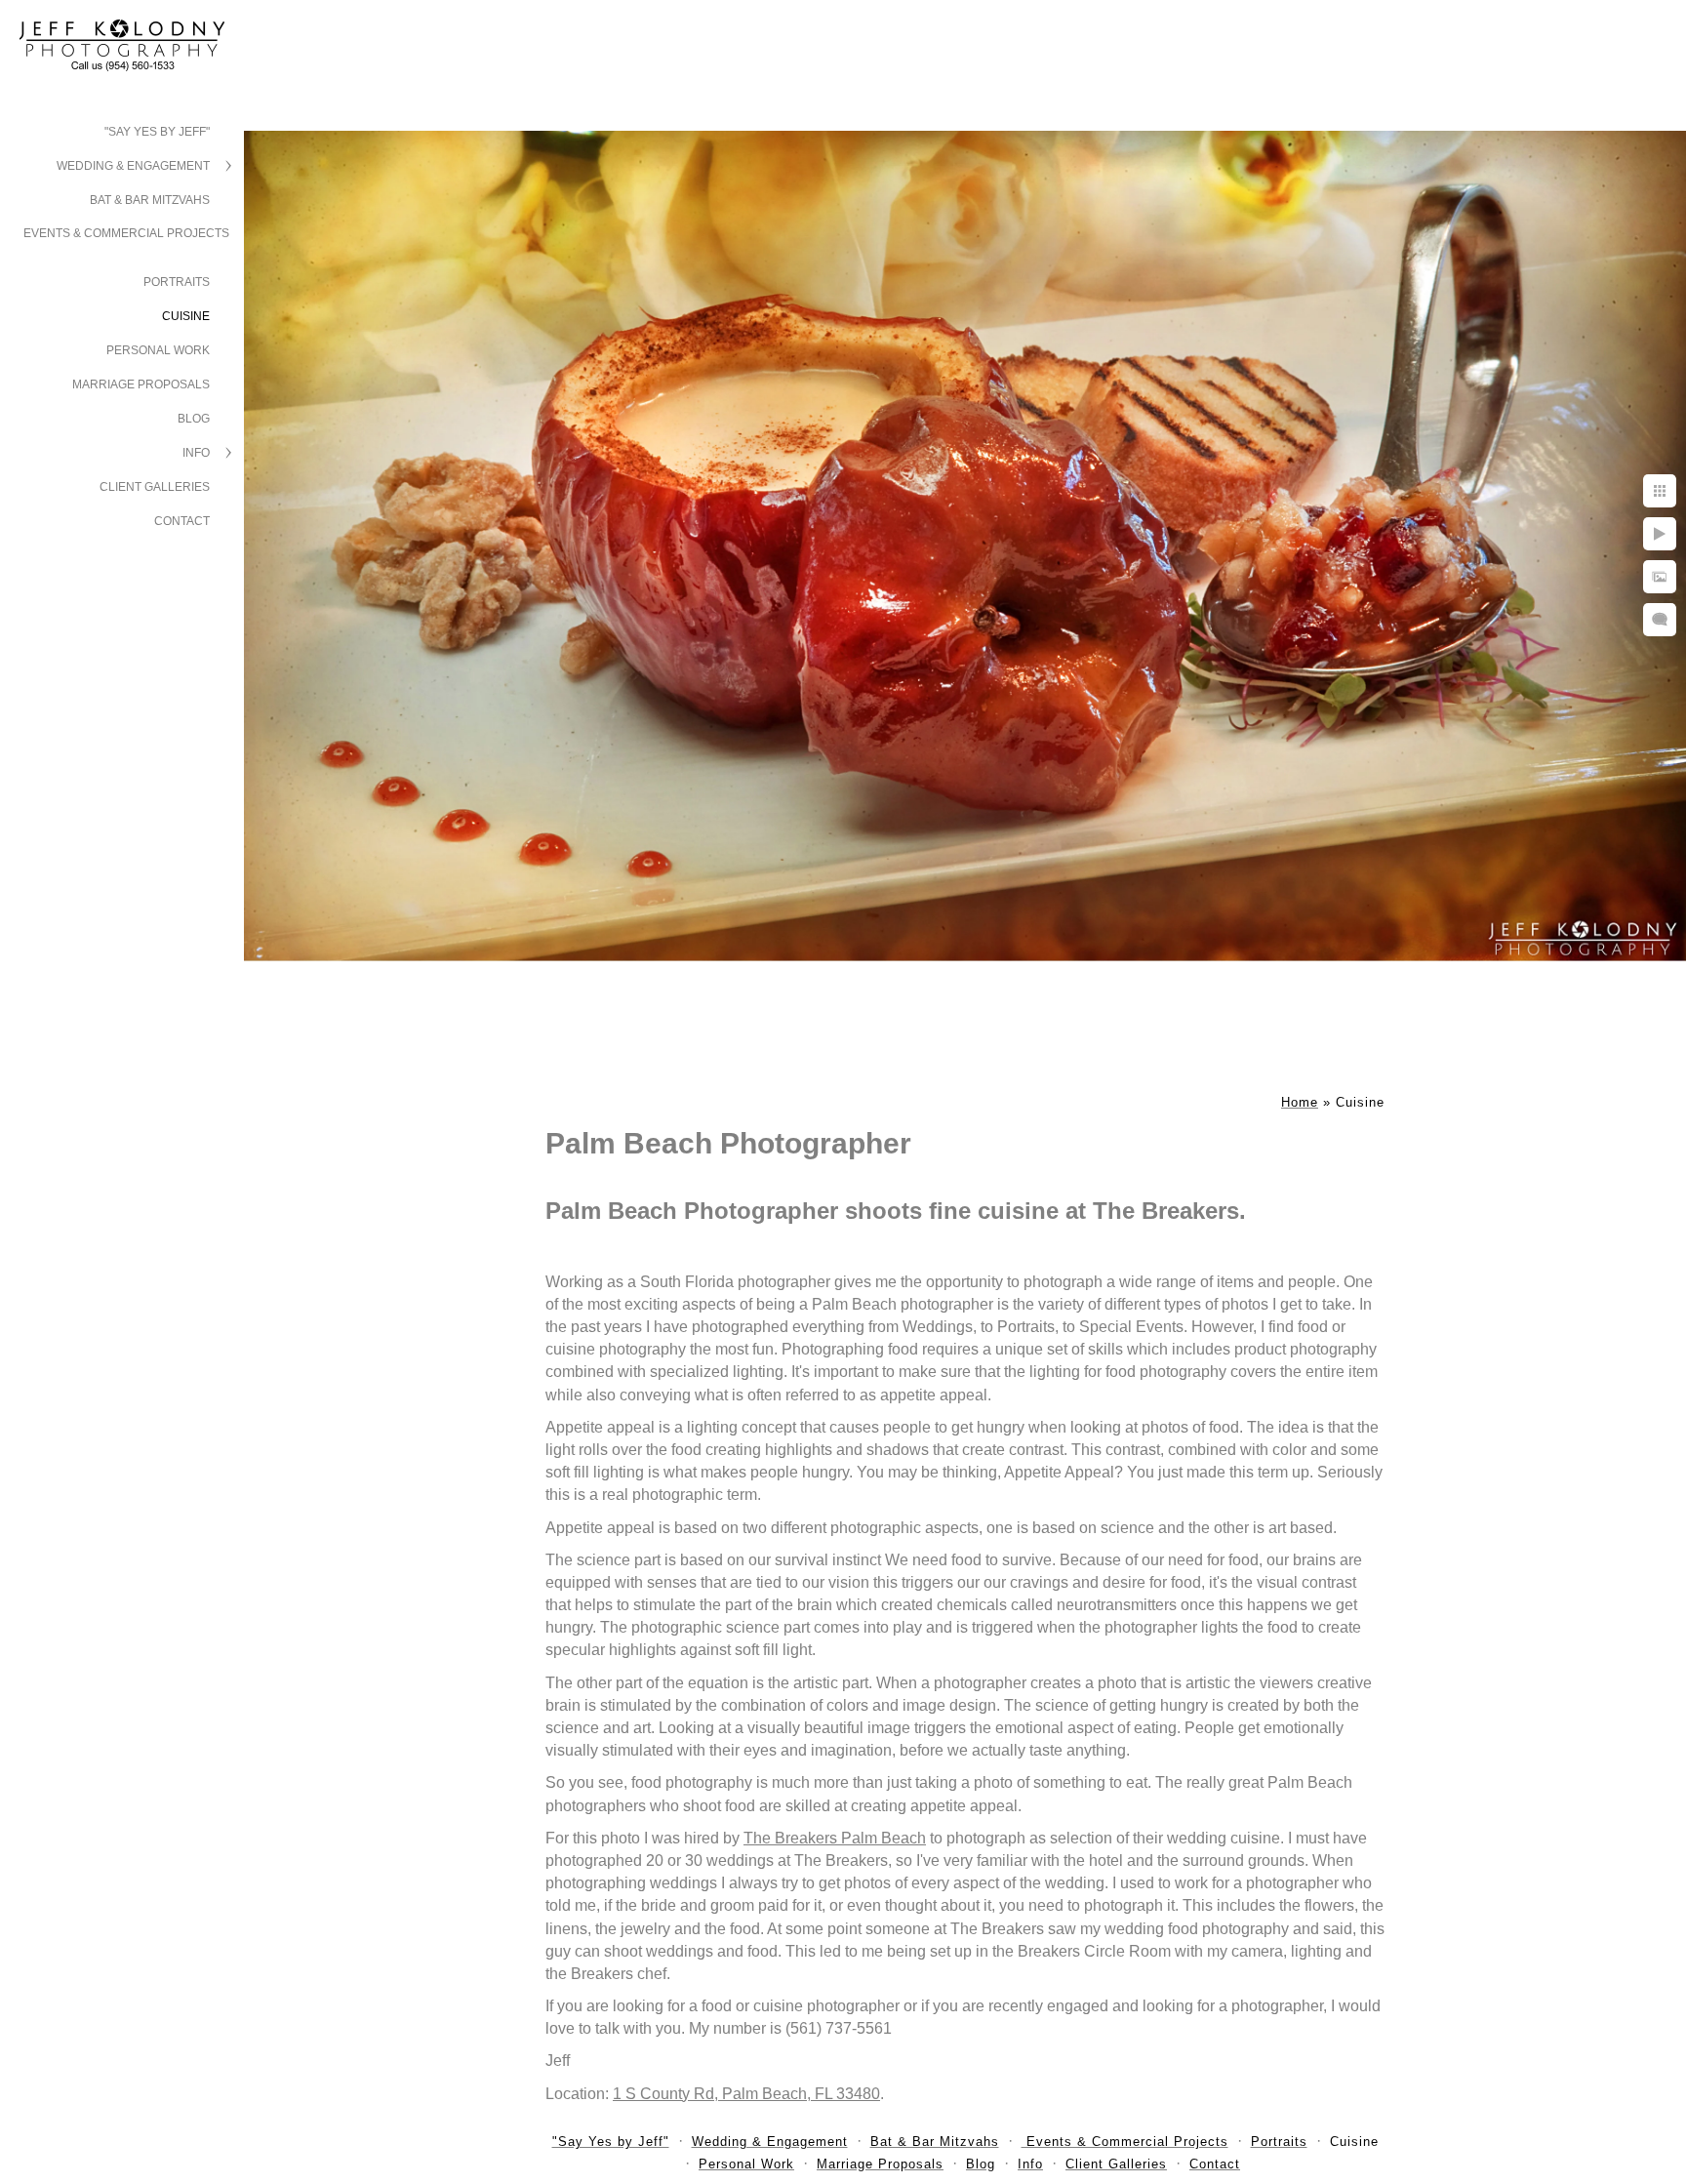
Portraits (177, 282)
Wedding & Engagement (133, 166)
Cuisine (186, 316)
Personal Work (158, 350)
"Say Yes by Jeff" (157, 132)
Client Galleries (155, 487)
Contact (182, 521)
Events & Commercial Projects (126, 233)
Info (196, 453)
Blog (194, 419)
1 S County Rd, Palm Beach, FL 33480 (746, 2094)
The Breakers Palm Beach (835, 1838)
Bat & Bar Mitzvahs (150, 200)
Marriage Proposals (141, 384)
